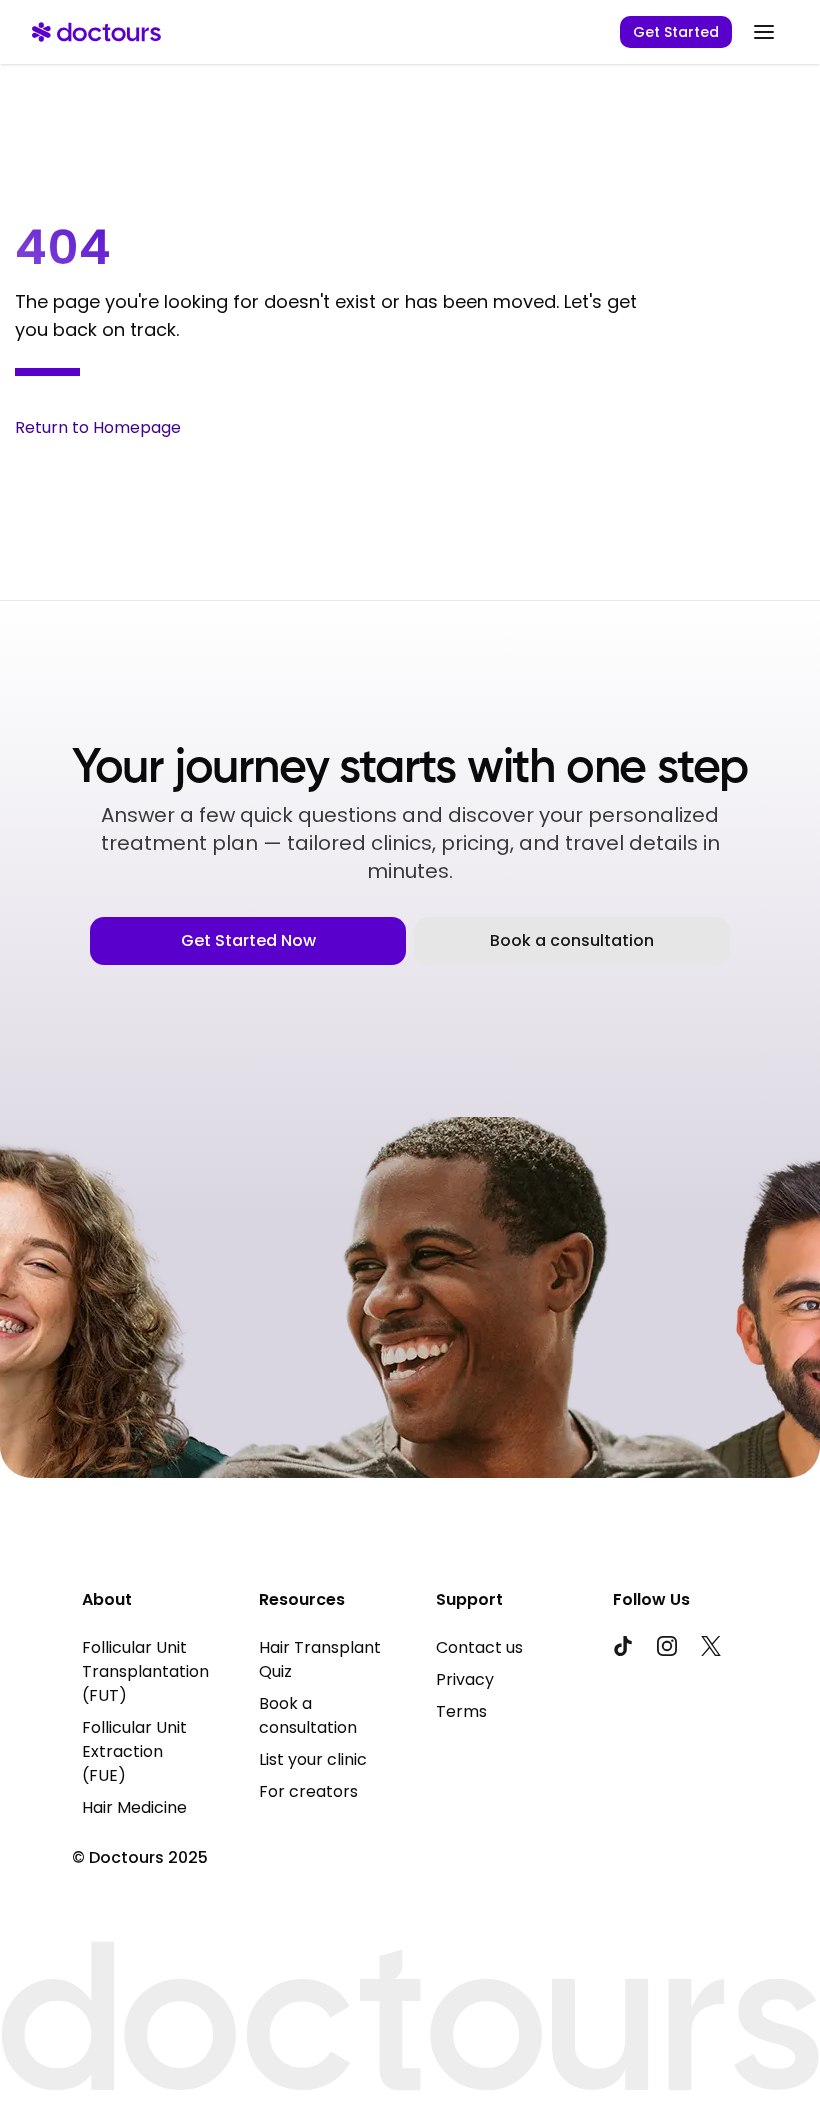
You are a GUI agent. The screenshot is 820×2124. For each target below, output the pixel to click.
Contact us (479, 1647)
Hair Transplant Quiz (320, 1659)
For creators (308, 1791)
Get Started (676, 32)
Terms (461, 1711)
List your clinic (313, 1759)
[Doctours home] (96, 32)
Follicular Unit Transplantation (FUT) (144, 1671)
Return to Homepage (98, 427)
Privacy (465, 1679)
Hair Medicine (134, 1807)
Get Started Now (248, 940)
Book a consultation (572, 940)
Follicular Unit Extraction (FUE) (134, 1751)
